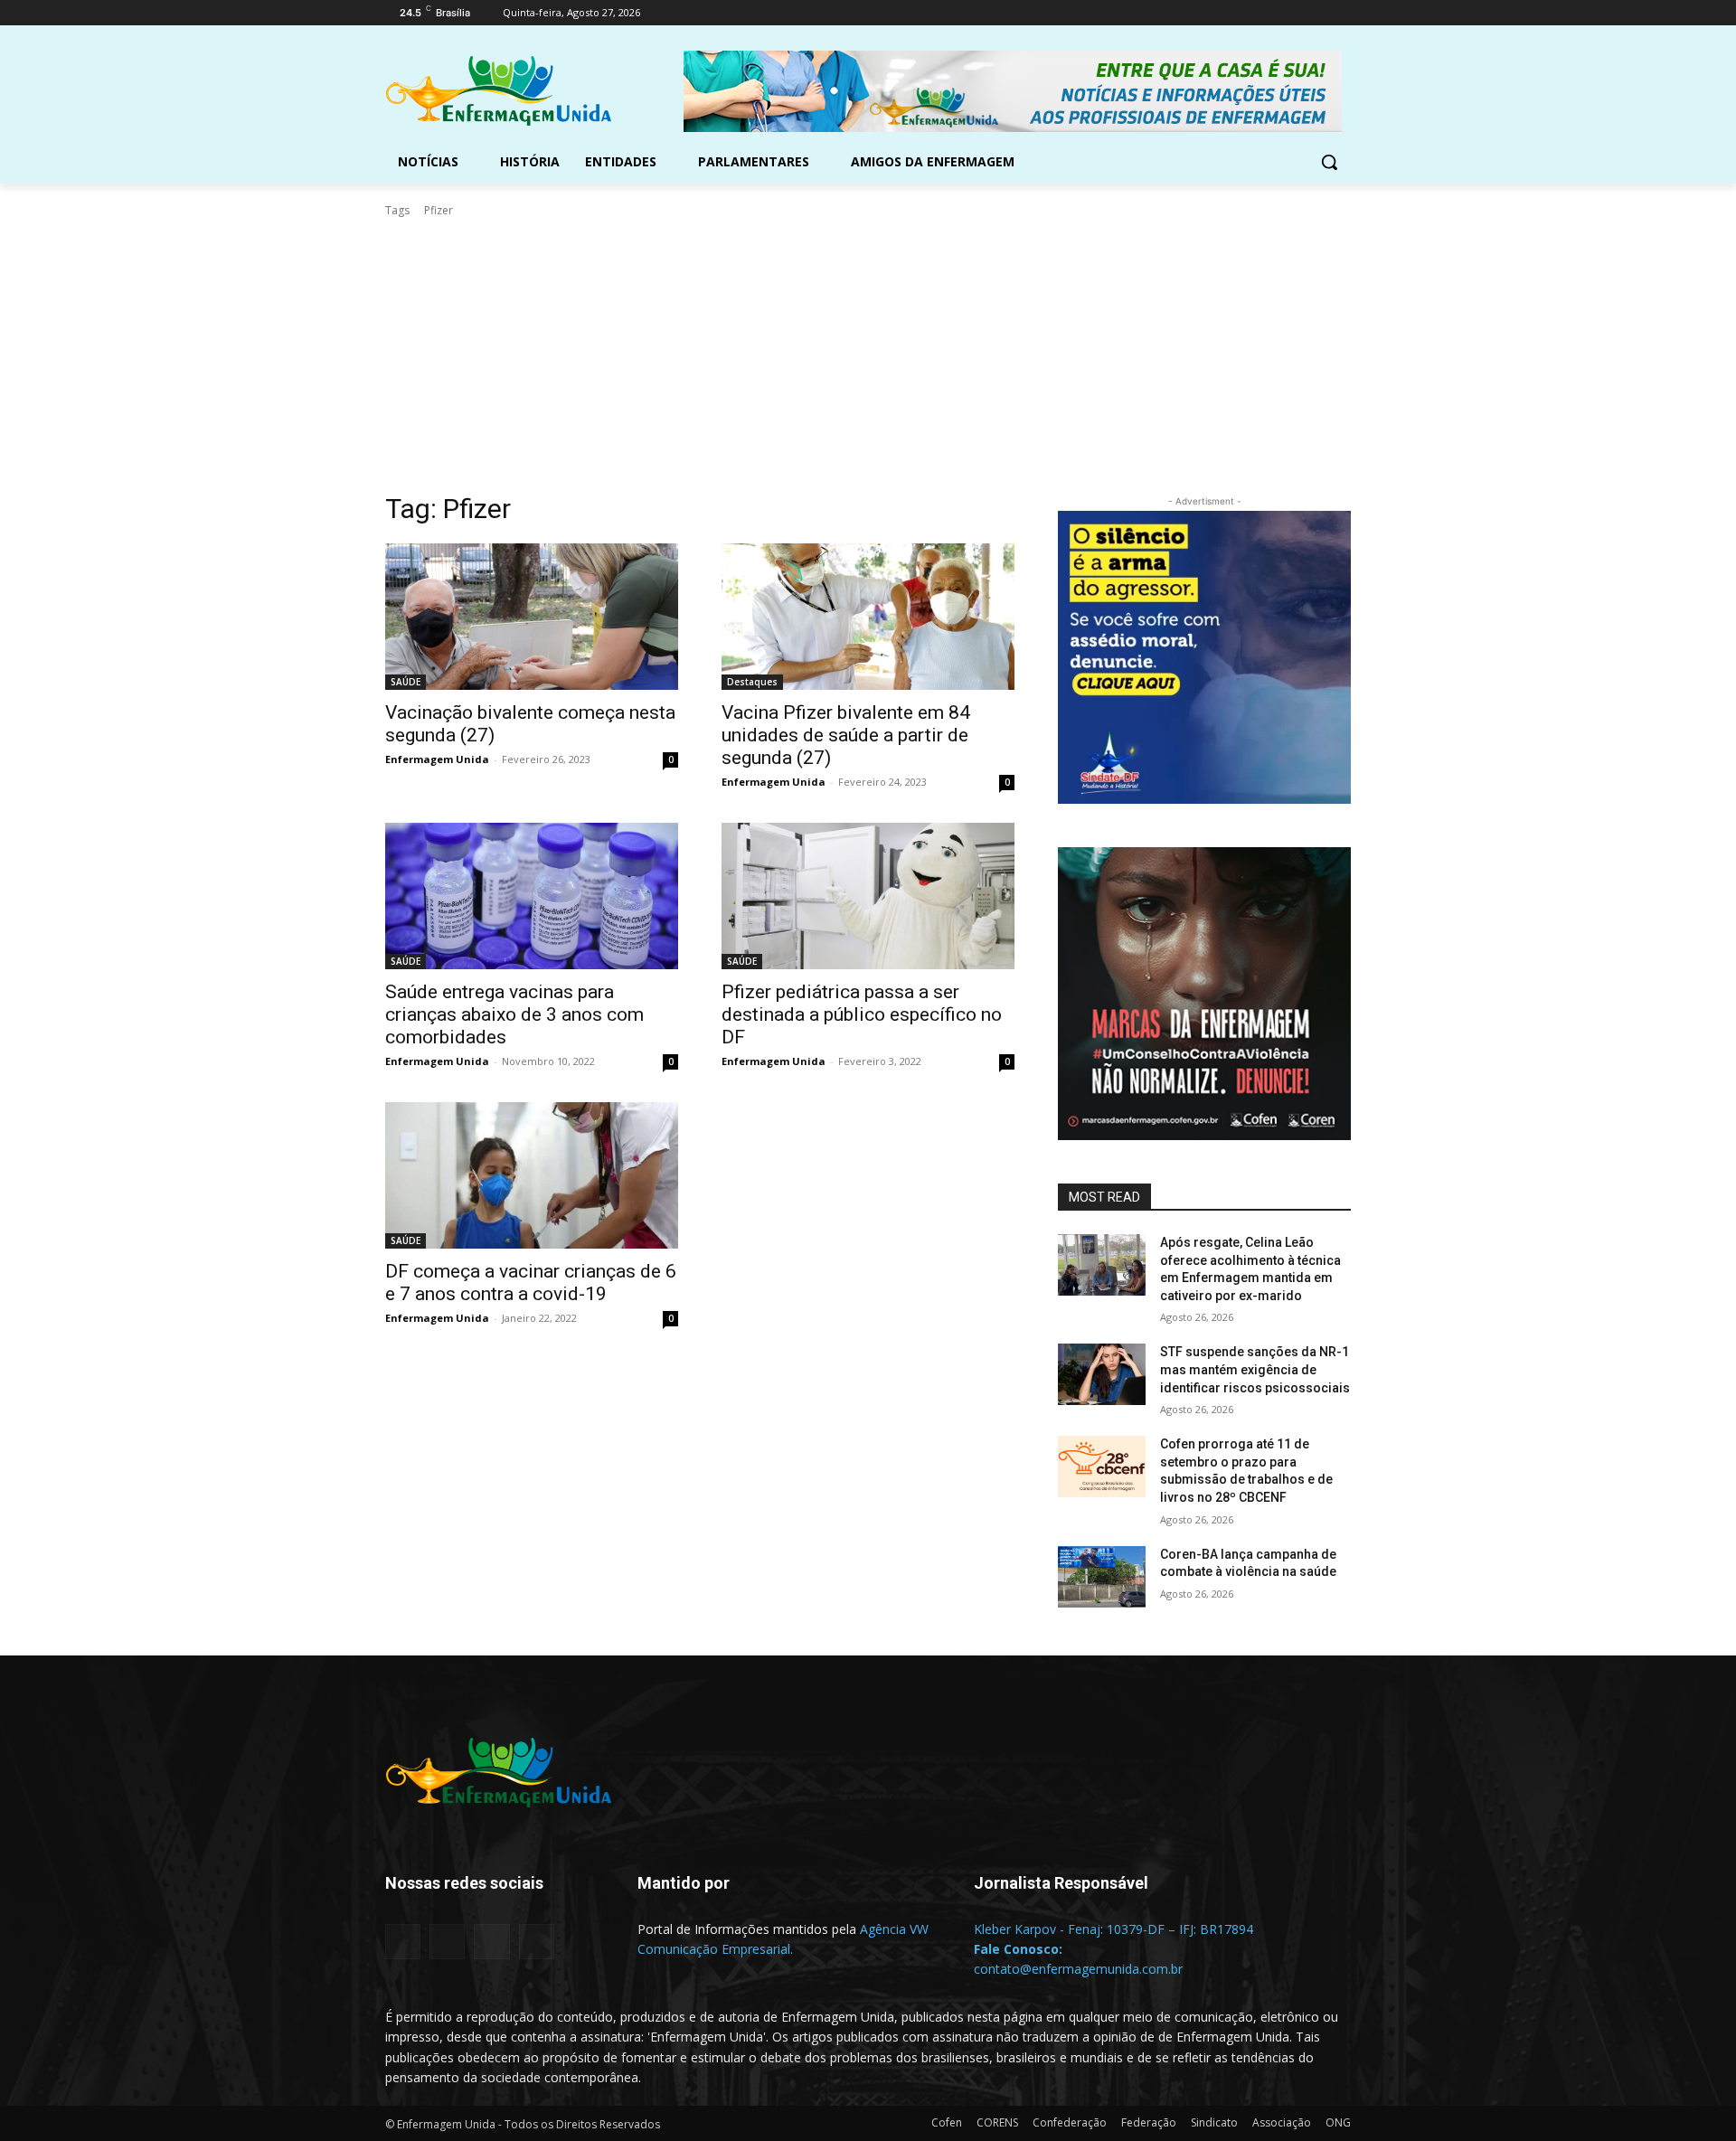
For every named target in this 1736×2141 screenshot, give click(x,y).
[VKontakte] (537, 1942)
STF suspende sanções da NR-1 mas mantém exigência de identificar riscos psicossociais (1255, 1369)
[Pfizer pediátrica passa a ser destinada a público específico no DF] (868, 896)
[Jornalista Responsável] (1120, 1910)
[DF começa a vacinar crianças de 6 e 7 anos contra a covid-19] (532, 1175)
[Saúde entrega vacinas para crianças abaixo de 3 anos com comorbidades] (532, 896)
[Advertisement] (868, 355)
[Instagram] (1265, 13)
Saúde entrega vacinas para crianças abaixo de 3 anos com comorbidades (514, 1014)
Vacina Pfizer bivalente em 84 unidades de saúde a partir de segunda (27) (846, 735)
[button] (1329, 162)
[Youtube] (1340, 13)
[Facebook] (1240, 13)
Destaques (752, 682)
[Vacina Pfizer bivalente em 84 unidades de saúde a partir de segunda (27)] (868, 617)
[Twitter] (1291, 13)
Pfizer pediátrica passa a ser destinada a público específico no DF (862, 1014)
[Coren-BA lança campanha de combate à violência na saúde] (1102, 1577)
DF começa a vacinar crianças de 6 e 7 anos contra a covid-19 (531, 1283)
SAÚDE (406, 682)
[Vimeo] (1315, 13)
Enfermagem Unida (437, 759)
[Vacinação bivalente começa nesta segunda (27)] (532, 617)
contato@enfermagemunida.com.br (1078, 1969)
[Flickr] (447, 1942)
